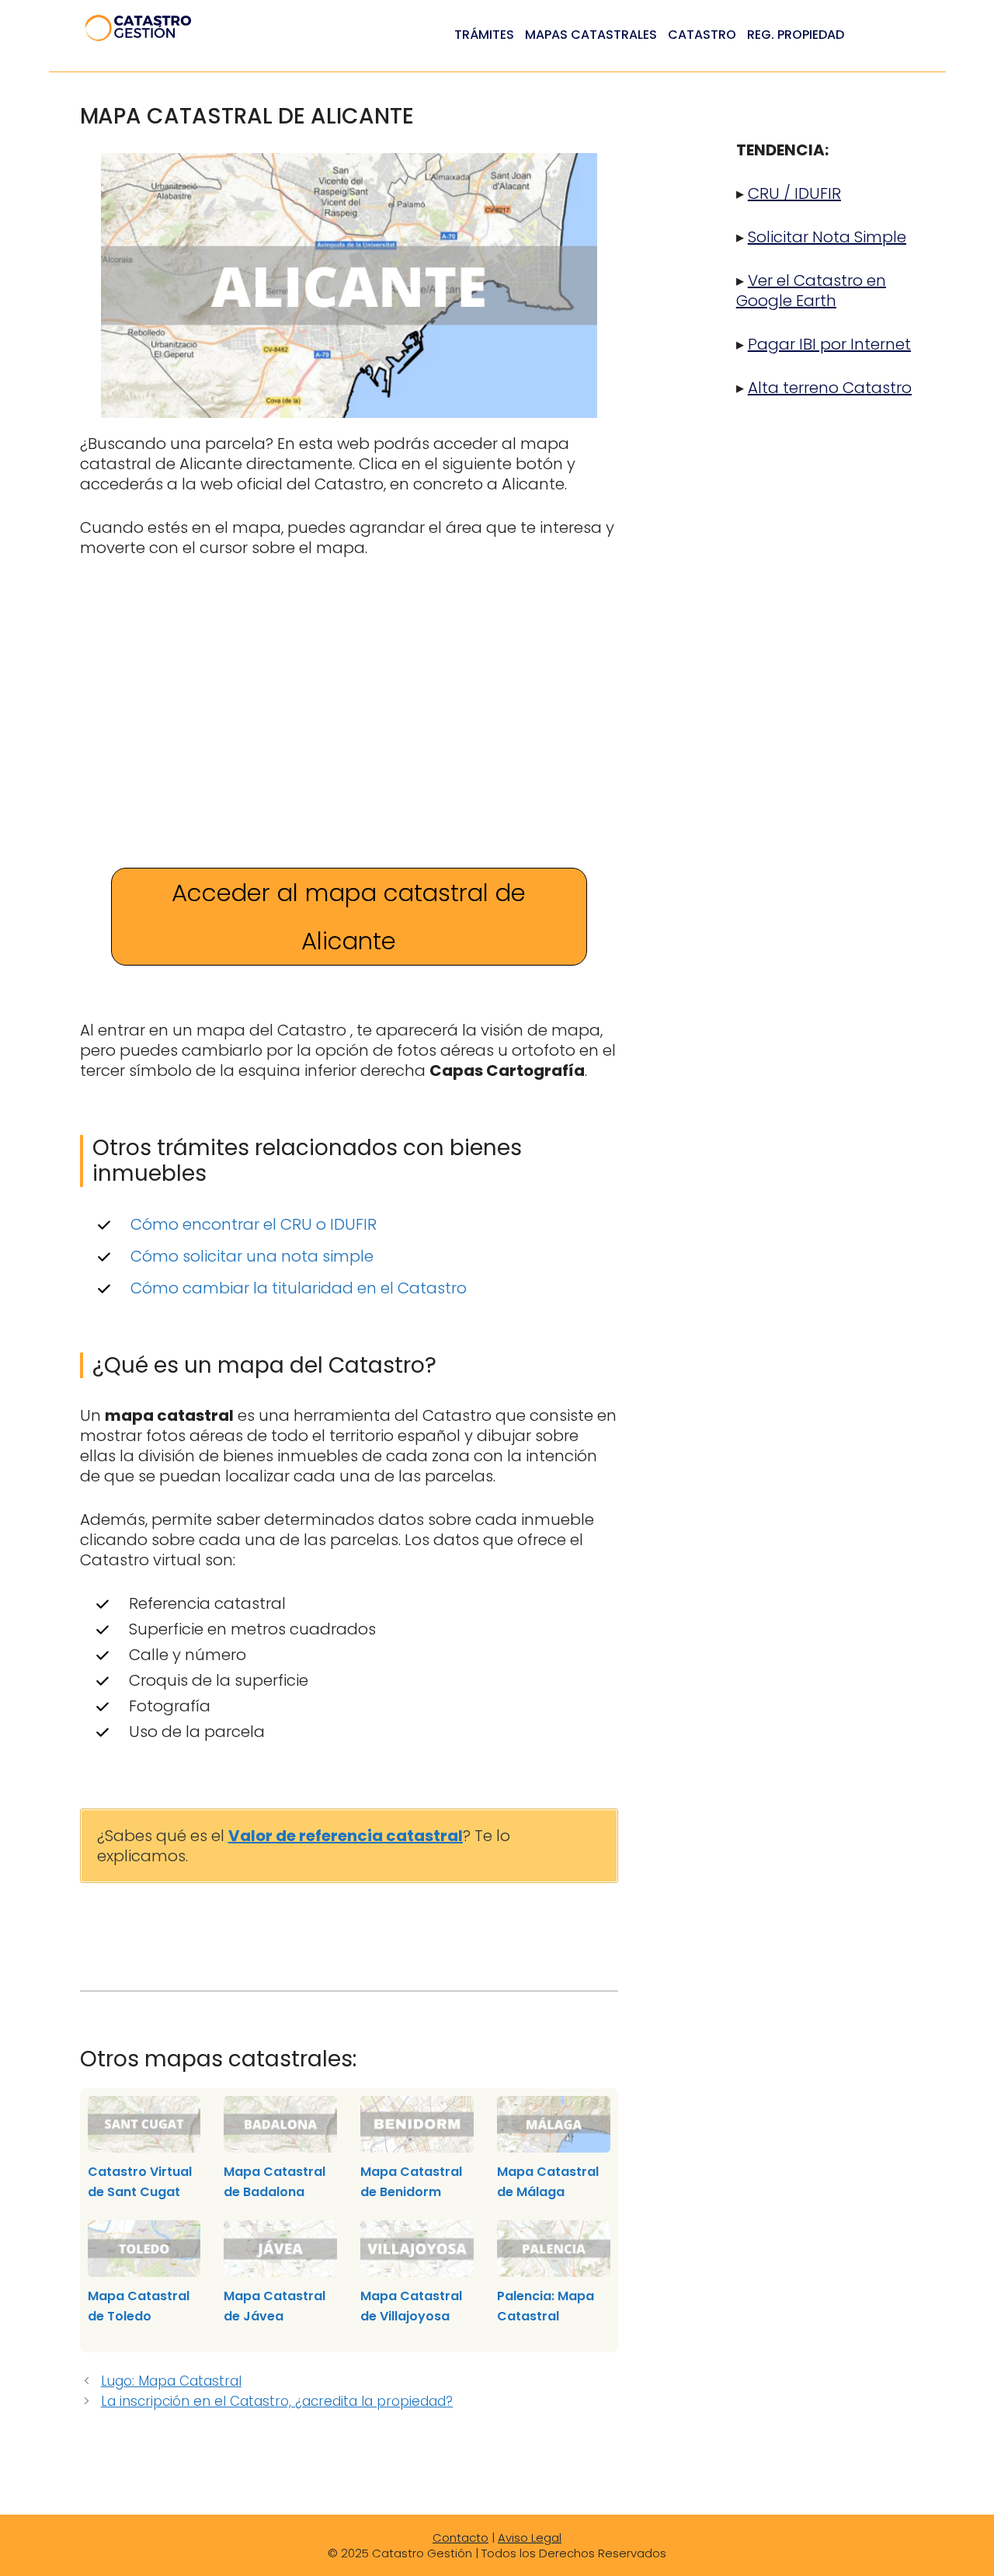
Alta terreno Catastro (830, 388)
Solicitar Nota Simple (827, 237)
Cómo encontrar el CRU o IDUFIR (254, 1224)
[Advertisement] (349, 690)
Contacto (461, 2538)
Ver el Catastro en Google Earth (811, 291)
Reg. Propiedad (796, 35)
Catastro (702, 35)
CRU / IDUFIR (794, 193)
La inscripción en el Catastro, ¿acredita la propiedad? (277, 2401)
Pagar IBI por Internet (829, 344)
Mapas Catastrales (591, 35)
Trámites (484, 35)
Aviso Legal (530, 2538)
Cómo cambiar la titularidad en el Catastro (299, 1288)
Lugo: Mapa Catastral (171, 2381)
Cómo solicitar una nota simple (252, 1256)
